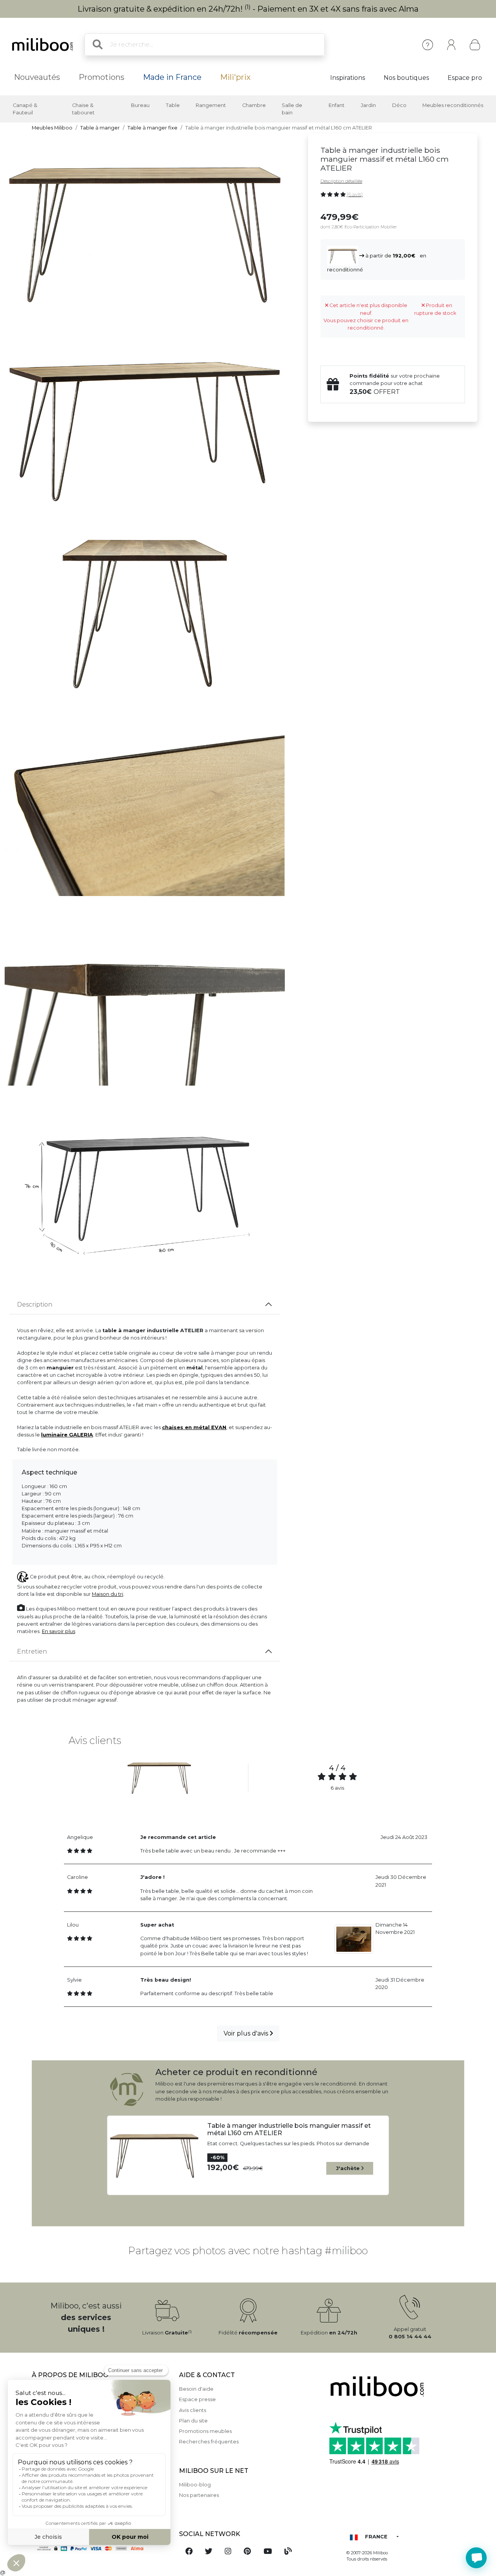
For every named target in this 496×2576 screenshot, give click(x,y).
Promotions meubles (205, 2431)
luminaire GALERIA (67, 1435)
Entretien (32, 1651)
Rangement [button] (211, 105)
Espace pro (465, 78)
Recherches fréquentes (209, 2442)
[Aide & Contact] (428, 45)
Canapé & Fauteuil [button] (25, 109)
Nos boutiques (406, 78)
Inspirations (348, 78)
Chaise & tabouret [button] (83, 109)
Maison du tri (108, 1594)
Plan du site (193, 2421)
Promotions (102, 77)
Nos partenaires (199, 2495)
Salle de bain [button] (292, 109)
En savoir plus (59, 1631)
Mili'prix (235, 77)
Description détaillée (341, 181)
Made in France (172, 77)
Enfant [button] (337, 105)
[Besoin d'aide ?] (476, 2558)
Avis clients (193, 2410)
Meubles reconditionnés (453, 105)
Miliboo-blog (195, 2485)
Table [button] (173, 105)
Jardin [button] (368, 105)
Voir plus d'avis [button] (247, 2033)
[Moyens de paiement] (101, 2548)
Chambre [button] (254, 105)
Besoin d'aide (196, 2389)
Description (35, 1304)
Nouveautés (37, 77)
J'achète (349, 2168)
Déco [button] (399, 105)
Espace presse (197, 2399)
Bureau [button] (140, 105)
